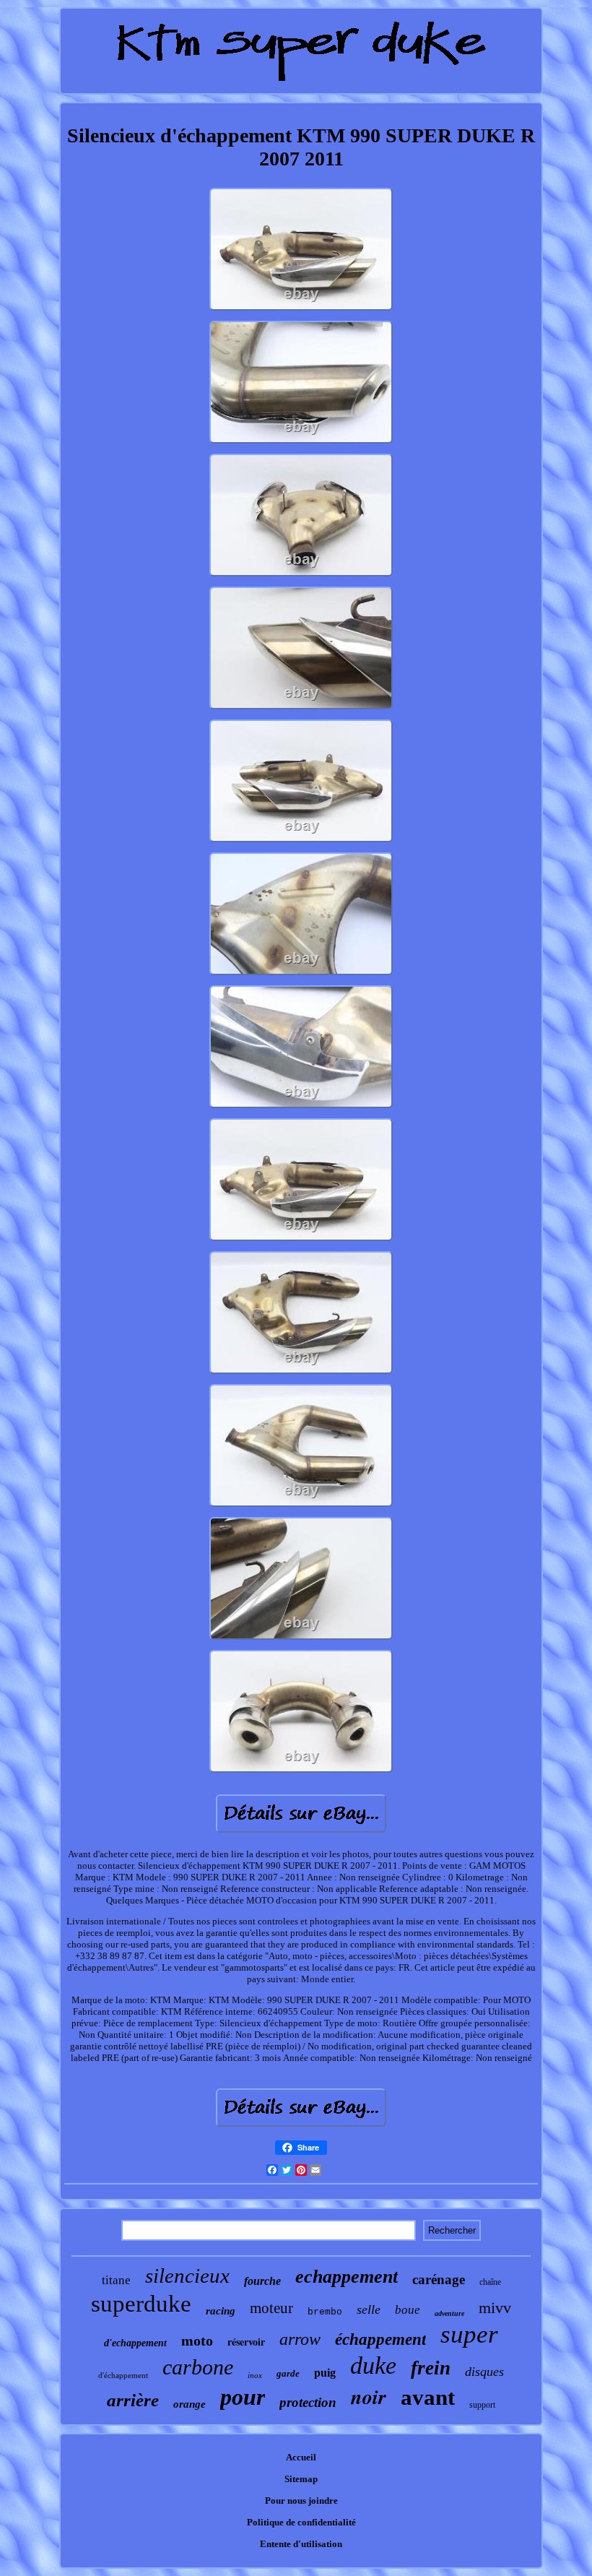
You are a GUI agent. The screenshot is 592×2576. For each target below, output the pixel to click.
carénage (439, 2279)
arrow (300, 2339)
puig (325, 2373)
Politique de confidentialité (301, 2522)
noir (369, 2396)
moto (197, 2341)
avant (428, 2397)
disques (484, 2372)
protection (308, 2402)
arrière (133, 2400)
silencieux (187, 2275)
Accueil (301, 2457)
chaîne (490, 2282)
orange (190, 2404)
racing (221, 2311)
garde (288, 2373)
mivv (495, 2308)
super (469, 2334)
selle (369, 2309)
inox (255, 2375)
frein (431, 2368)
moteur (271, 2308)
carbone (198, 2367)
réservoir (246, 2342)
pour (243, 2397)
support (482, 2405)
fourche (262, 2281)
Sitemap (301, 2479)
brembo (325, 2312)
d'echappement (135, 2343)
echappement (347, 2277)
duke (373, 2365)
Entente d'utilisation (301, 2544)
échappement (380, 2339)
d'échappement (123, 2375)
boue (408, 2310)
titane (116, 2280)
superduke (141, 2304)
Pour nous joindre (301, 2501)
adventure (449, 2313)
